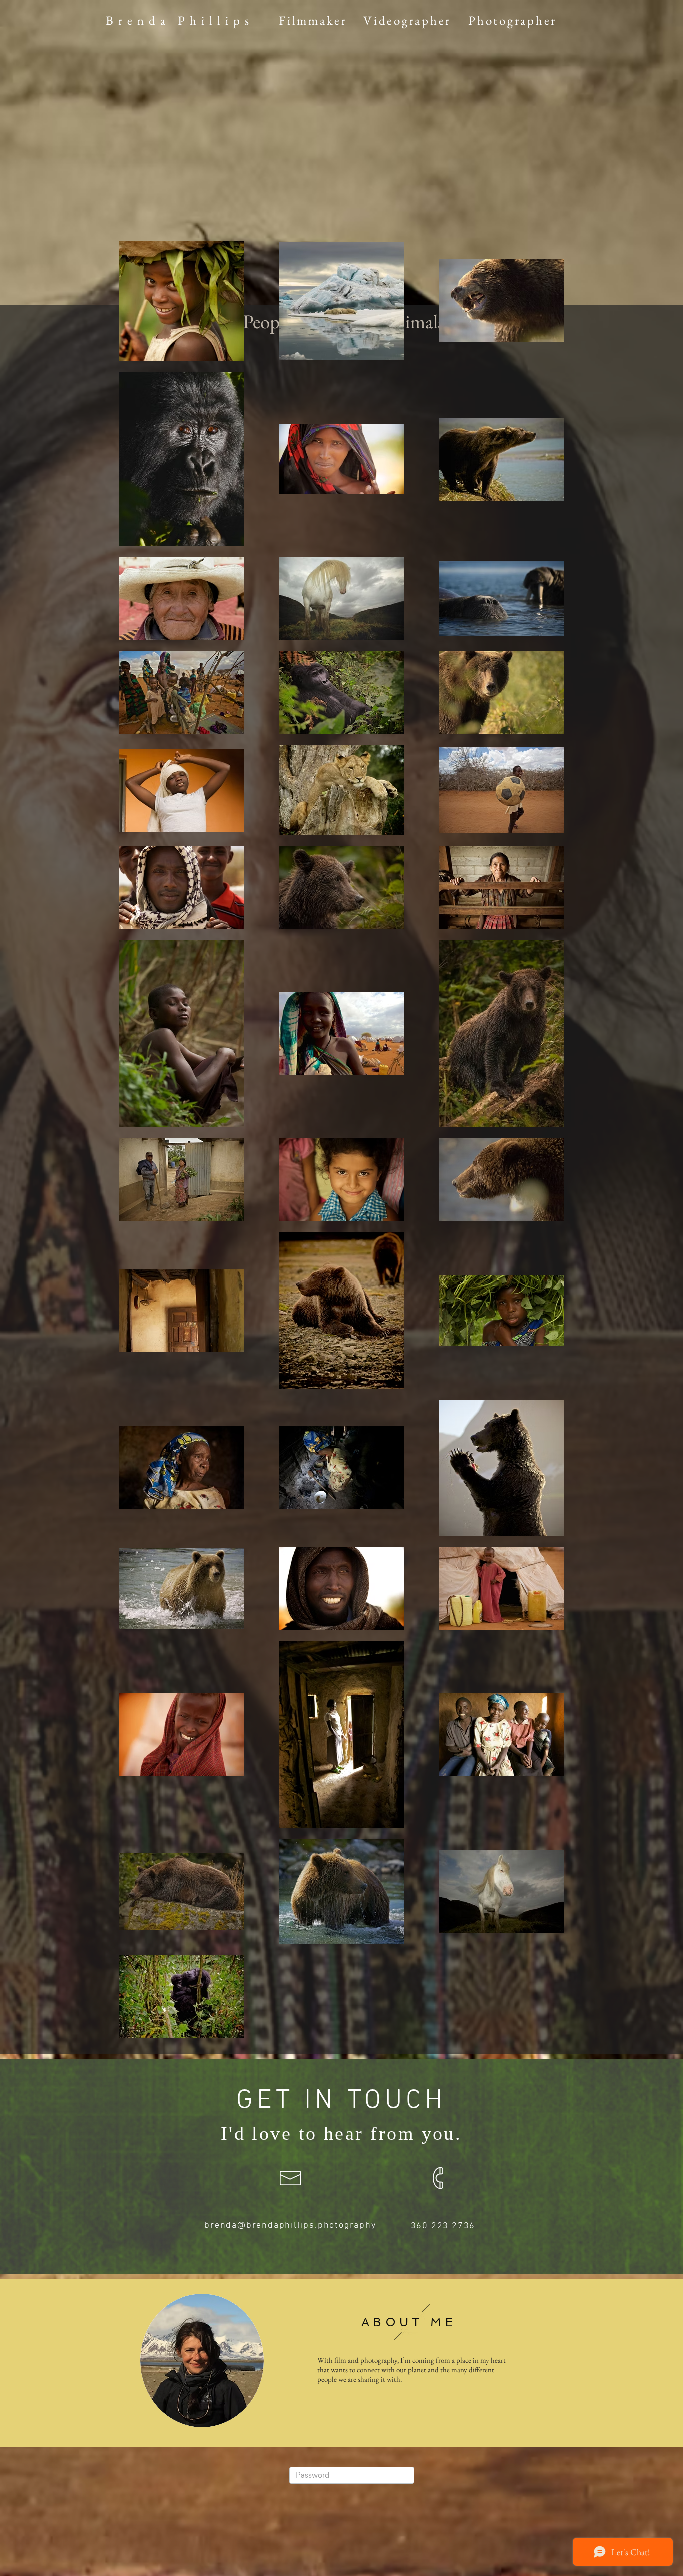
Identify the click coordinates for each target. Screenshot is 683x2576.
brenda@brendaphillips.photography (290, 2226)
